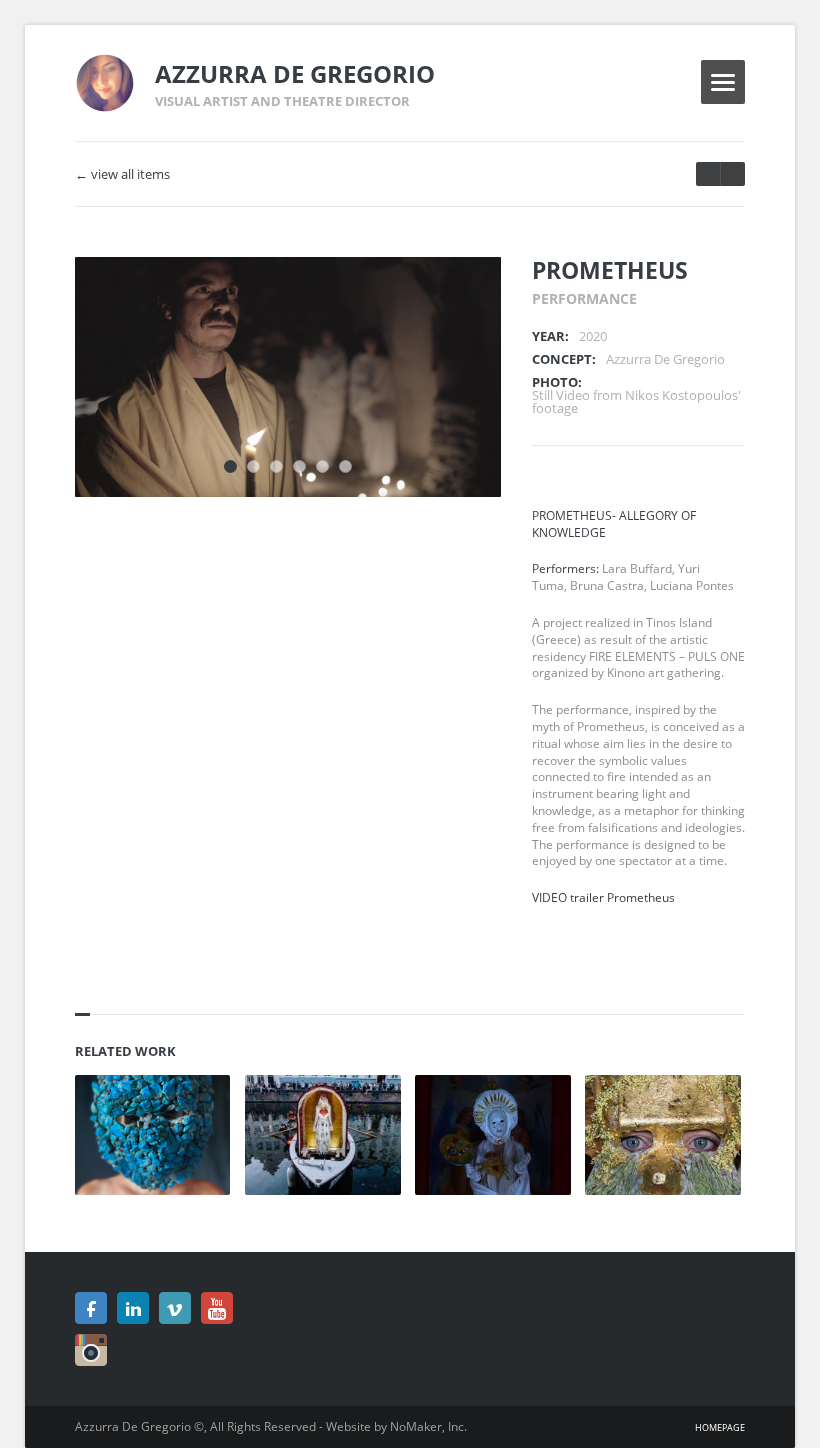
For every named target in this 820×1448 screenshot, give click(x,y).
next (708, 174)
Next (459, 299)
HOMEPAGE (720, 1427)
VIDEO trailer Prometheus (603, 897)
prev (732, 174)
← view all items (122, 174)
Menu (723, 82)
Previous (424, 299)
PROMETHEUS (610, 270)
